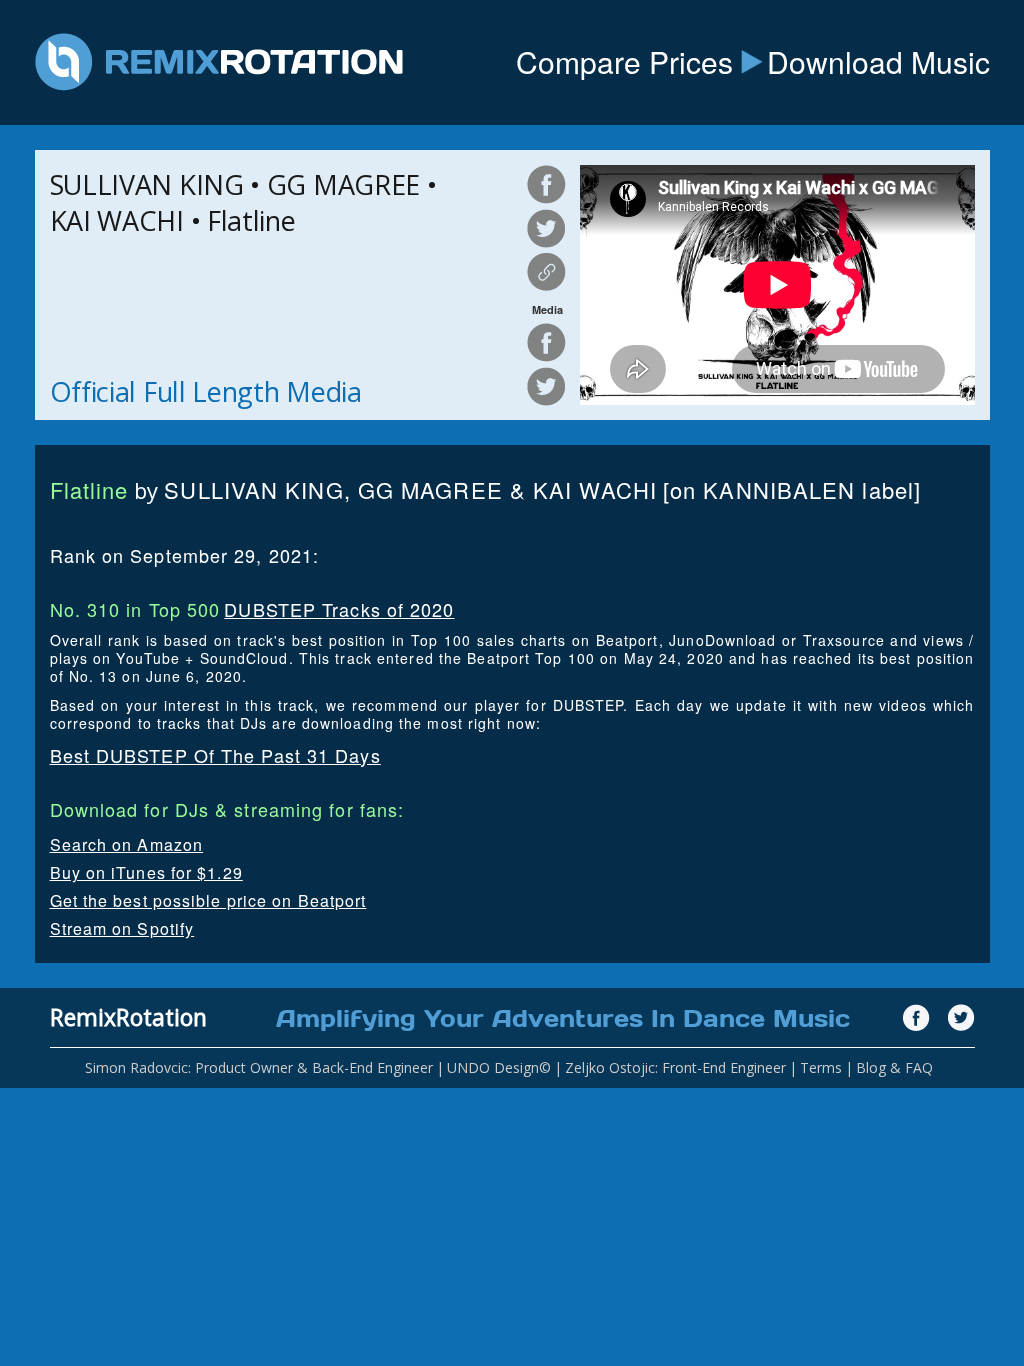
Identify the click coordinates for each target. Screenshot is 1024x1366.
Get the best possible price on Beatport (208, 900)
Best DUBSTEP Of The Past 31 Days (215, 755)
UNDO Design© (499, 1067)
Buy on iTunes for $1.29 (146, 872)
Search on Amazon (127, 844)
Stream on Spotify (122, 928)
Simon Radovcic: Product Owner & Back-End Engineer (259, 1067)
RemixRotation (128, 1017)
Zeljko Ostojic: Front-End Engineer (675, 1067)
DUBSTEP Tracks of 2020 (339, 609)
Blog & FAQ (894, 1067)
